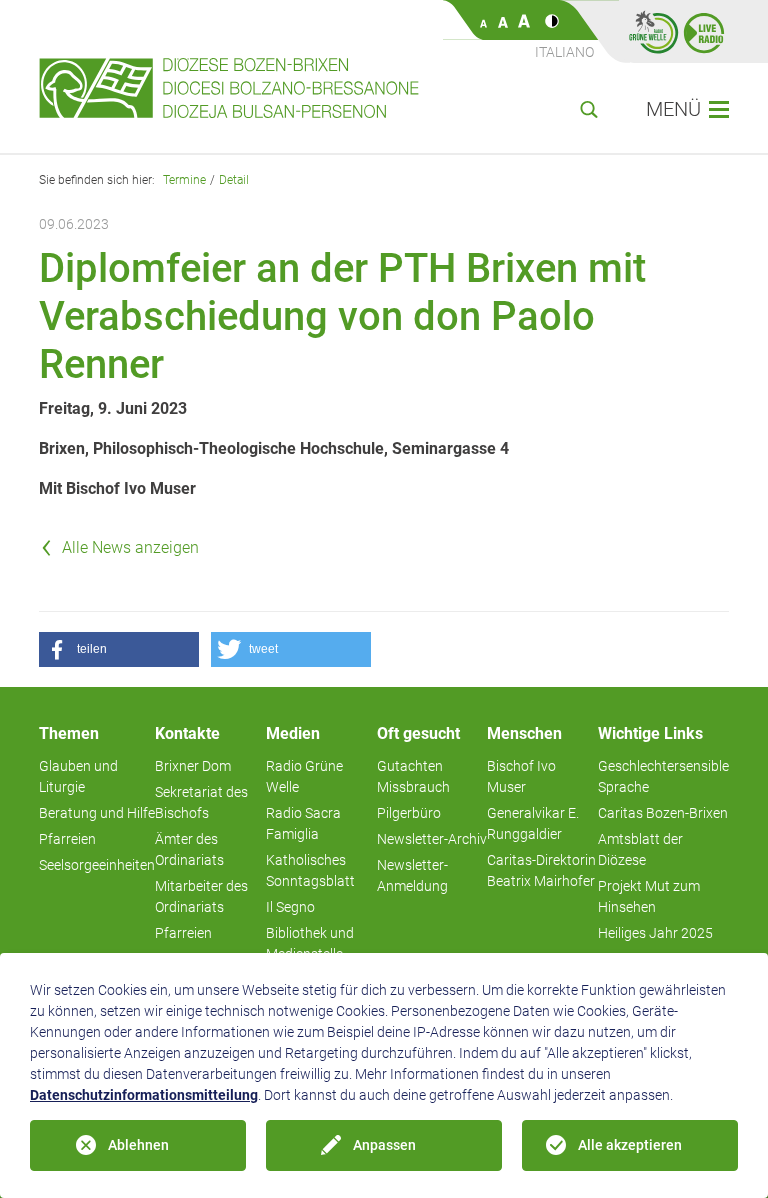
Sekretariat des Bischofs (201, 802)
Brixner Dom (193, 766)
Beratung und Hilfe (97, 813)
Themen (69, 733)
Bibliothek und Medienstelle (310, 943)
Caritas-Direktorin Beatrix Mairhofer (541, 870)
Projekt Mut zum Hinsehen (649, 896)
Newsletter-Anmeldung (412, 875)
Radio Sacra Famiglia (303, 823)
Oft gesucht (418, 733)
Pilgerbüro (409, 813)
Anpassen (384, 1145)
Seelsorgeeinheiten (97, 865)
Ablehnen (138, 1145)
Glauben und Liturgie (78, 776)
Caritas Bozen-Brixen (663, 813)
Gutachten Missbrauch (413, 776)
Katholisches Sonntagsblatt (310, 870)
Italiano (564, 52)
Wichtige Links (650, 733)
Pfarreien (67, 839)
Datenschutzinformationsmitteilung (144, 1095)
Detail (234, 180)
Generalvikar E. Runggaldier (533, 823)
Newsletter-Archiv (432, 839)
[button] (119, 649)
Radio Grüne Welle (304, 776)
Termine (184, 180)
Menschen (524, 733)
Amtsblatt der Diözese (640, 849)
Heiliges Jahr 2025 (655, 933)
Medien (293, 733)
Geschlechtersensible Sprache (663, 776)
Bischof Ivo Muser (521, 776)
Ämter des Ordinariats (189, 849)
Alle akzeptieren (630, 1145)
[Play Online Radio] (704, 32)
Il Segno (290, 907)
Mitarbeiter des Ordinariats (201, 896)
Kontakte (187, 733)
